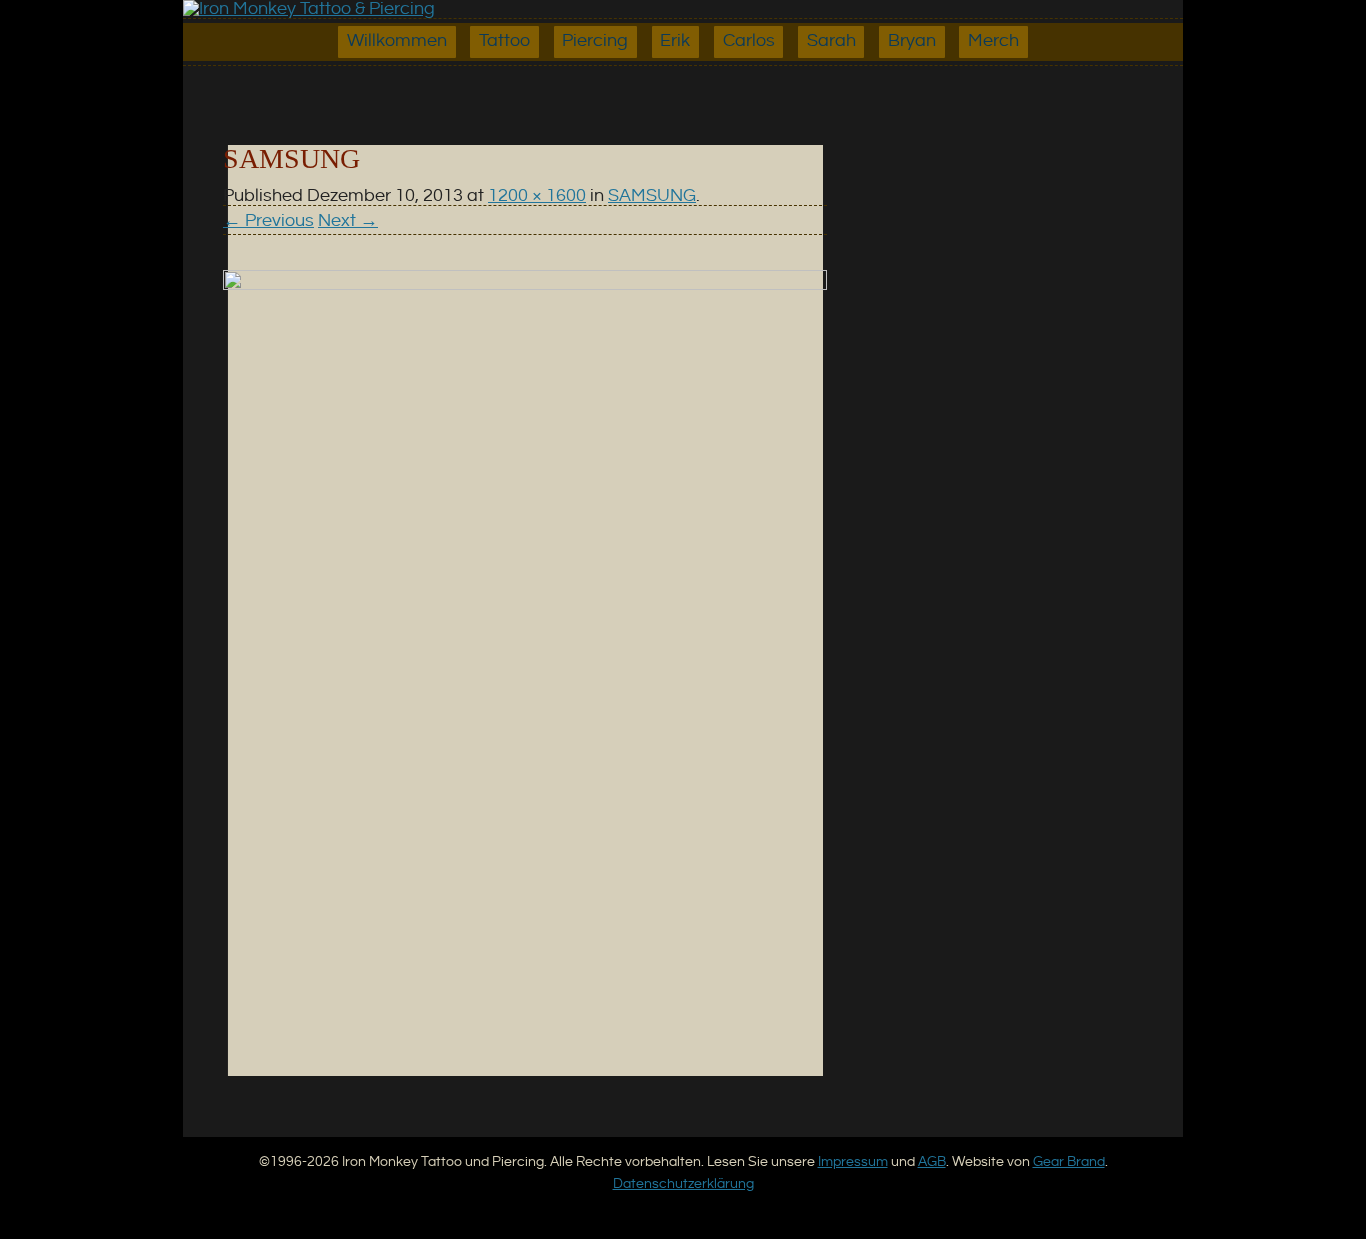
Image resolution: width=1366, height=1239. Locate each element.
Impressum (853, 1161)
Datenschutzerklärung (683, 1183)
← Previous (268, 221)
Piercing (595, 41)
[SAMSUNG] (525, 285)
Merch (993, 41)
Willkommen (397, 41)
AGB (932, 1161)
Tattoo (504, 41)
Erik (675, 41)
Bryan (912, 41)
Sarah (831, 41)
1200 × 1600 (537, 196)
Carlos (749, 41)
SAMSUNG (652, 196)
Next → (348, 221)
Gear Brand (1069, 1161)
